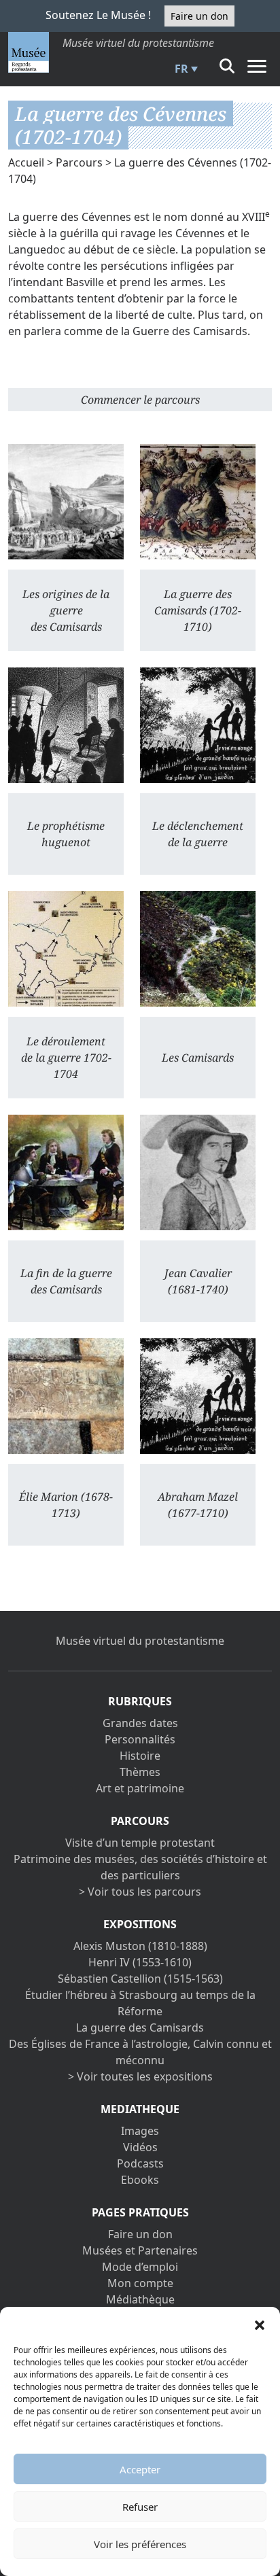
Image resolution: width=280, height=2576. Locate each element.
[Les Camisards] (198, 949)
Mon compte (140, 2283)
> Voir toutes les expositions (140, 2076)
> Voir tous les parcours (140, 1892)
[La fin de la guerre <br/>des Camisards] (66, 1172)
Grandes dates (140, 1723)
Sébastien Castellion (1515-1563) (140, 1979)
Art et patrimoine (140, 1788)
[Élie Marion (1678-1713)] (66, 1396)
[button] (260, 2324)
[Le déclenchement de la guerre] (198, 725)
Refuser (140, 2507)
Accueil (26, 162)
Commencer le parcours (140, 400)
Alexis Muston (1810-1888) (140, 1946)
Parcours (79, 162)
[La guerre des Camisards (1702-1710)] (198, 502)
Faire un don (199, 16)
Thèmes (140, 1772)
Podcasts (140, 2163)
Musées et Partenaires (140, 2250)
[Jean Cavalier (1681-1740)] (198, 1172)
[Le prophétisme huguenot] (66, 725)
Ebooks (140, 2180)
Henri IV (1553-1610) (140, 1962)
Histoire (140, 1756)
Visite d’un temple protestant (140, 1843)
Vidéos (140, 2147)
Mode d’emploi (140, 2267)
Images (140, 2131)
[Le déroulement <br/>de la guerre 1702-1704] (66, 949)
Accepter (140, 2469)
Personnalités (140, 1739)
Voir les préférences (140, 2544)
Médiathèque (140, 2299)
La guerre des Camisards (140, 2027)
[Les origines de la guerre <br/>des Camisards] (66, 502)
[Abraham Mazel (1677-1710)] (198, 1396)
